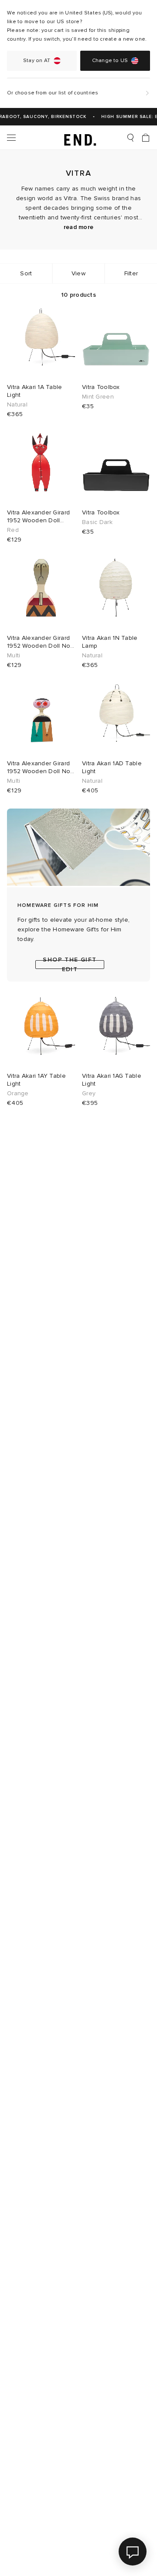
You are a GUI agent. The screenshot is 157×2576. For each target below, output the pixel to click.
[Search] (130, 138)
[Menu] (11, 138)
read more (79, 227)
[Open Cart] (146, 138)
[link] (79, 138)
